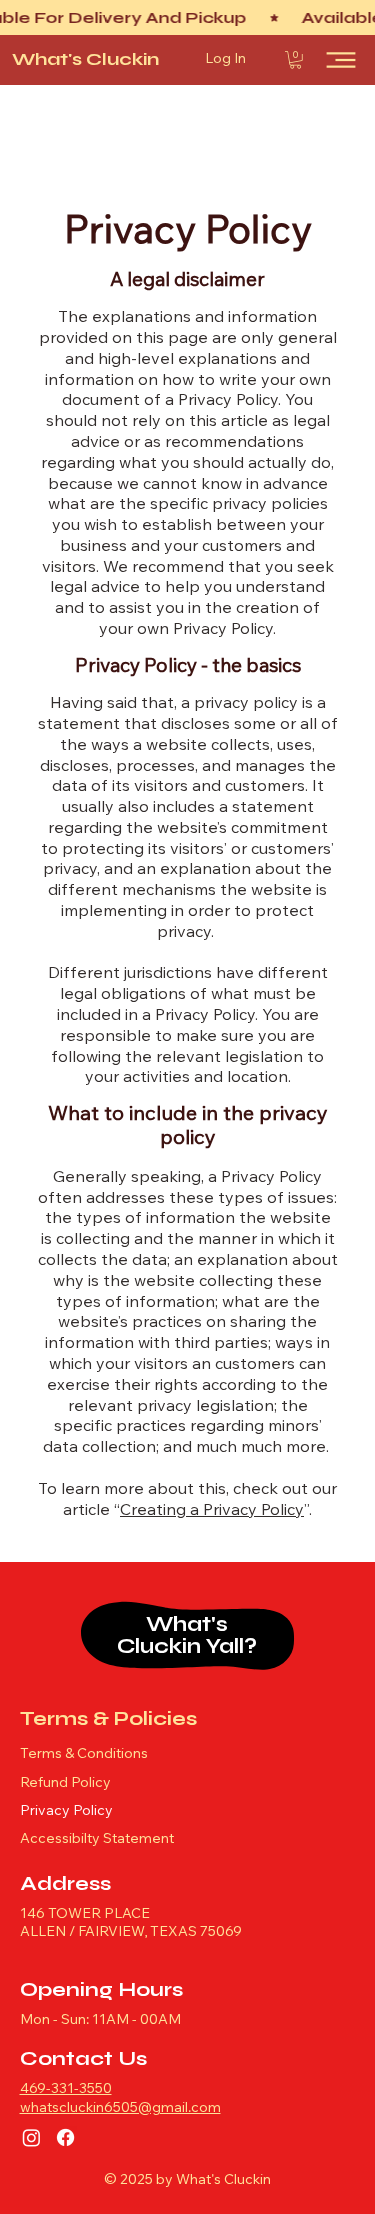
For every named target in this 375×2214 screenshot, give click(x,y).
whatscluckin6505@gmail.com (120, 2109)
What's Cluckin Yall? (187, 1634)
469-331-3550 (66, 2090)
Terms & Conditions (84, 1755)
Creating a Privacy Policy (212, 1511)
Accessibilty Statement (97, 1840)
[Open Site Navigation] (341, 60)
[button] (295, 60)
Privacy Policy (66, 1812)
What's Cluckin (85, 59)
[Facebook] (65, 2137)
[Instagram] (31, 2137)
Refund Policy (65, 1784)
